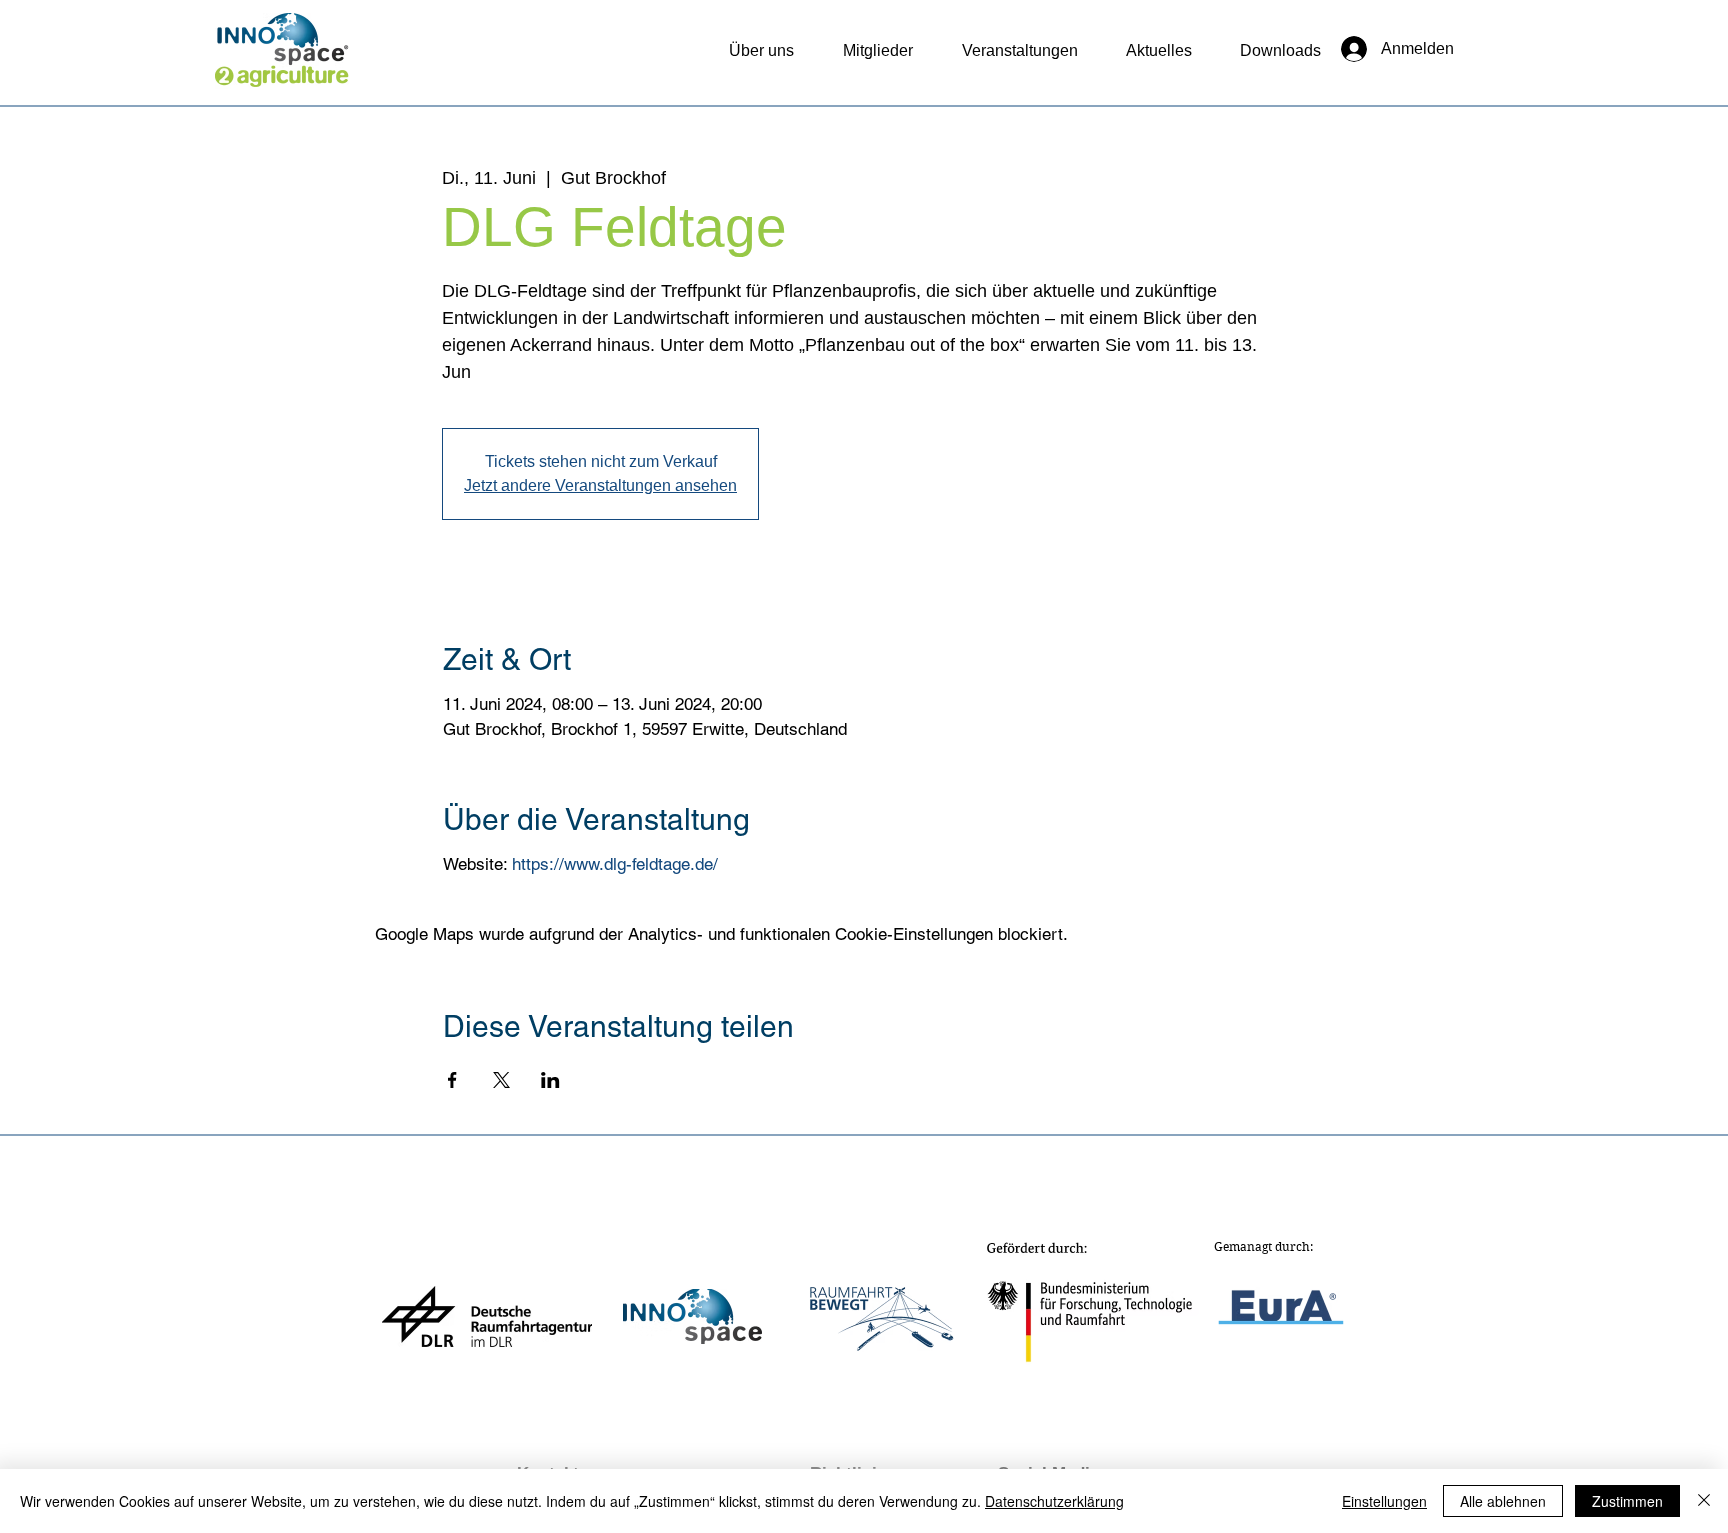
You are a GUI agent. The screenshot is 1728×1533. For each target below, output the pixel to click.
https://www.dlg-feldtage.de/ (615, 864)
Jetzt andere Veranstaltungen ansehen (600, 485)
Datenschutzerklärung (1054, 1501)
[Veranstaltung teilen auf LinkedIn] (550, 1080)
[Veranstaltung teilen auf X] (501, 1080)
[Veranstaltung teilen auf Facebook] (452, 1080)
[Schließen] (1704, 1501)
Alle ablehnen (1503, 1501)
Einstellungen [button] (1384, 1501)
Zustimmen (1627, 1501)
